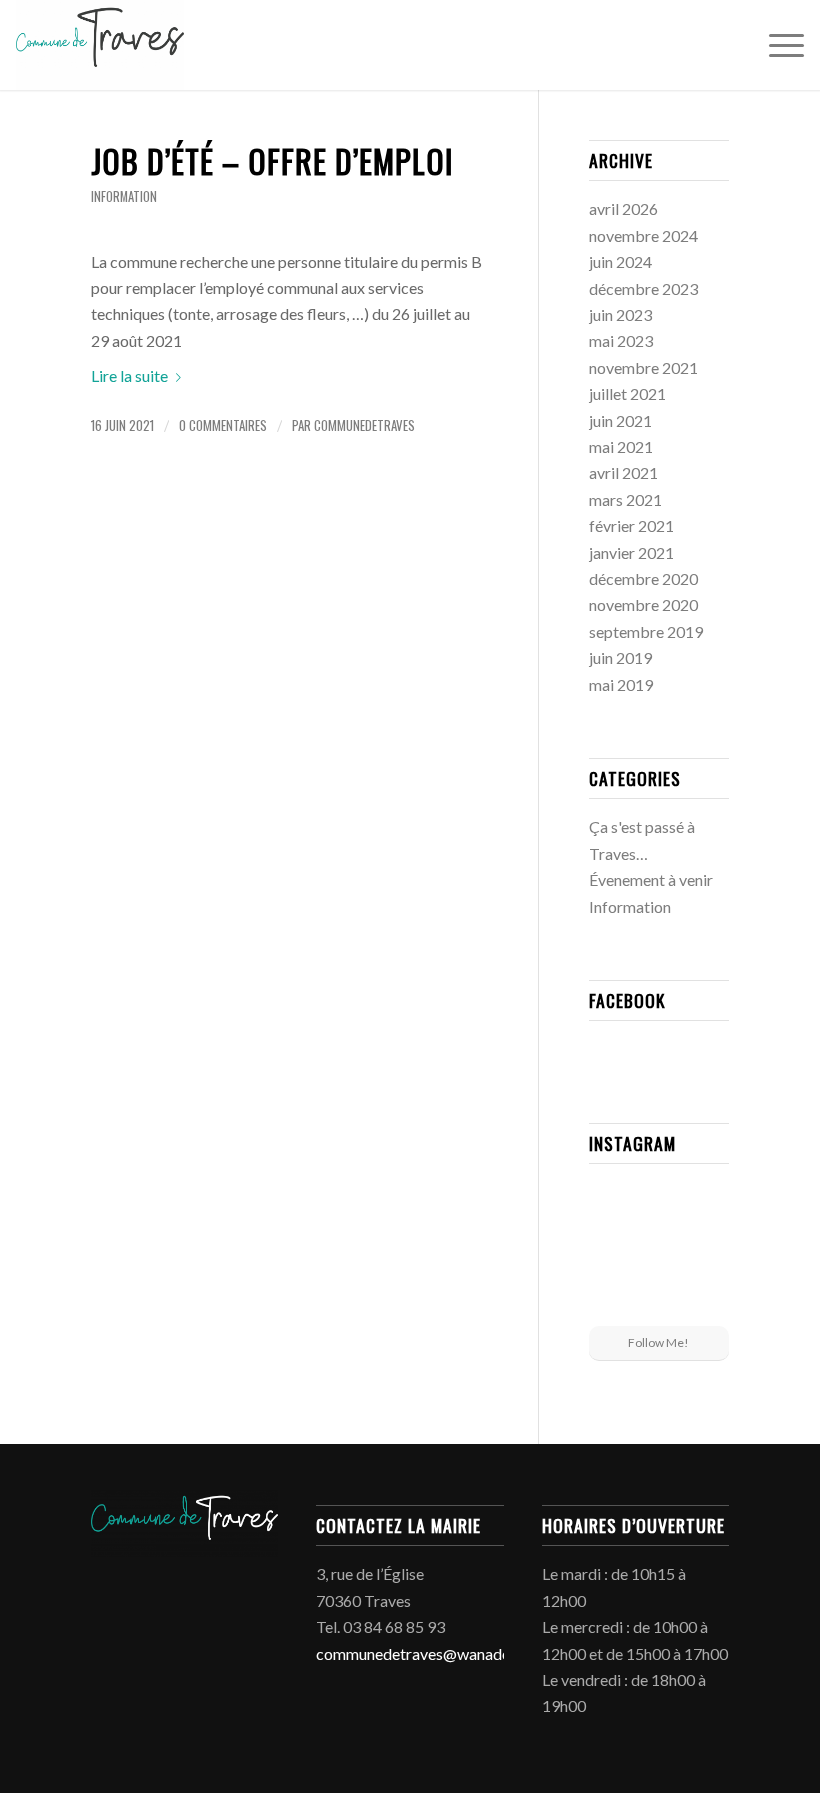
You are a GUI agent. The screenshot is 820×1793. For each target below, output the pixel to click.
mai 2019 (621, 684)
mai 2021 (621, 446)
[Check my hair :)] (707, 1301)
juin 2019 (620, 657)
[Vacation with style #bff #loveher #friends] (658, 1202)
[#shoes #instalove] (611, 1301)
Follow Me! (658, 1342)
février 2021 (631, 525)
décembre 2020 (643, 578)
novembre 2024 (643, 235)
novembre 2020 (643, 604)
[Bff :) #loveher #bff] (611, 1251)
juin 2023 (620, 314)
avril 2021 (623, 472)
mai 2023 (621, 340)
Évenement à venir (651, 879)
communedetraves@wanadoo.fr (425, 1653)
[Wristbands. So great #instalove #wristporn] (707, 1251)
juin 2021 (620, 420)
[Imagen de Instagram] (707, 1201)
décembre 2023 (643, 288)
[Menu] (776, 45)
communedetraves (364, 425)
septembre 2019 (646, 631)
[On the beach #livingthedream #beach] (658, 1252)
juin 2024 (620, 261)
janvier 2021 (631, 552)
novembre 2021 (643, 367)
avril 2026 (623, 208)
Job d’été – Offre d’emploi (272, 160)
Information (124, 196)
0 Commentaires (223, 425)
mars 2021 (625, 499)
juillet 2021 (627, 393)
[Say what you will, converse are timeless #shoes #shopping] (658, 1302)
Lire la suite (129, 375)
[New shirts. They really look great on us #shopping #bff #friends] (611, 1201)
